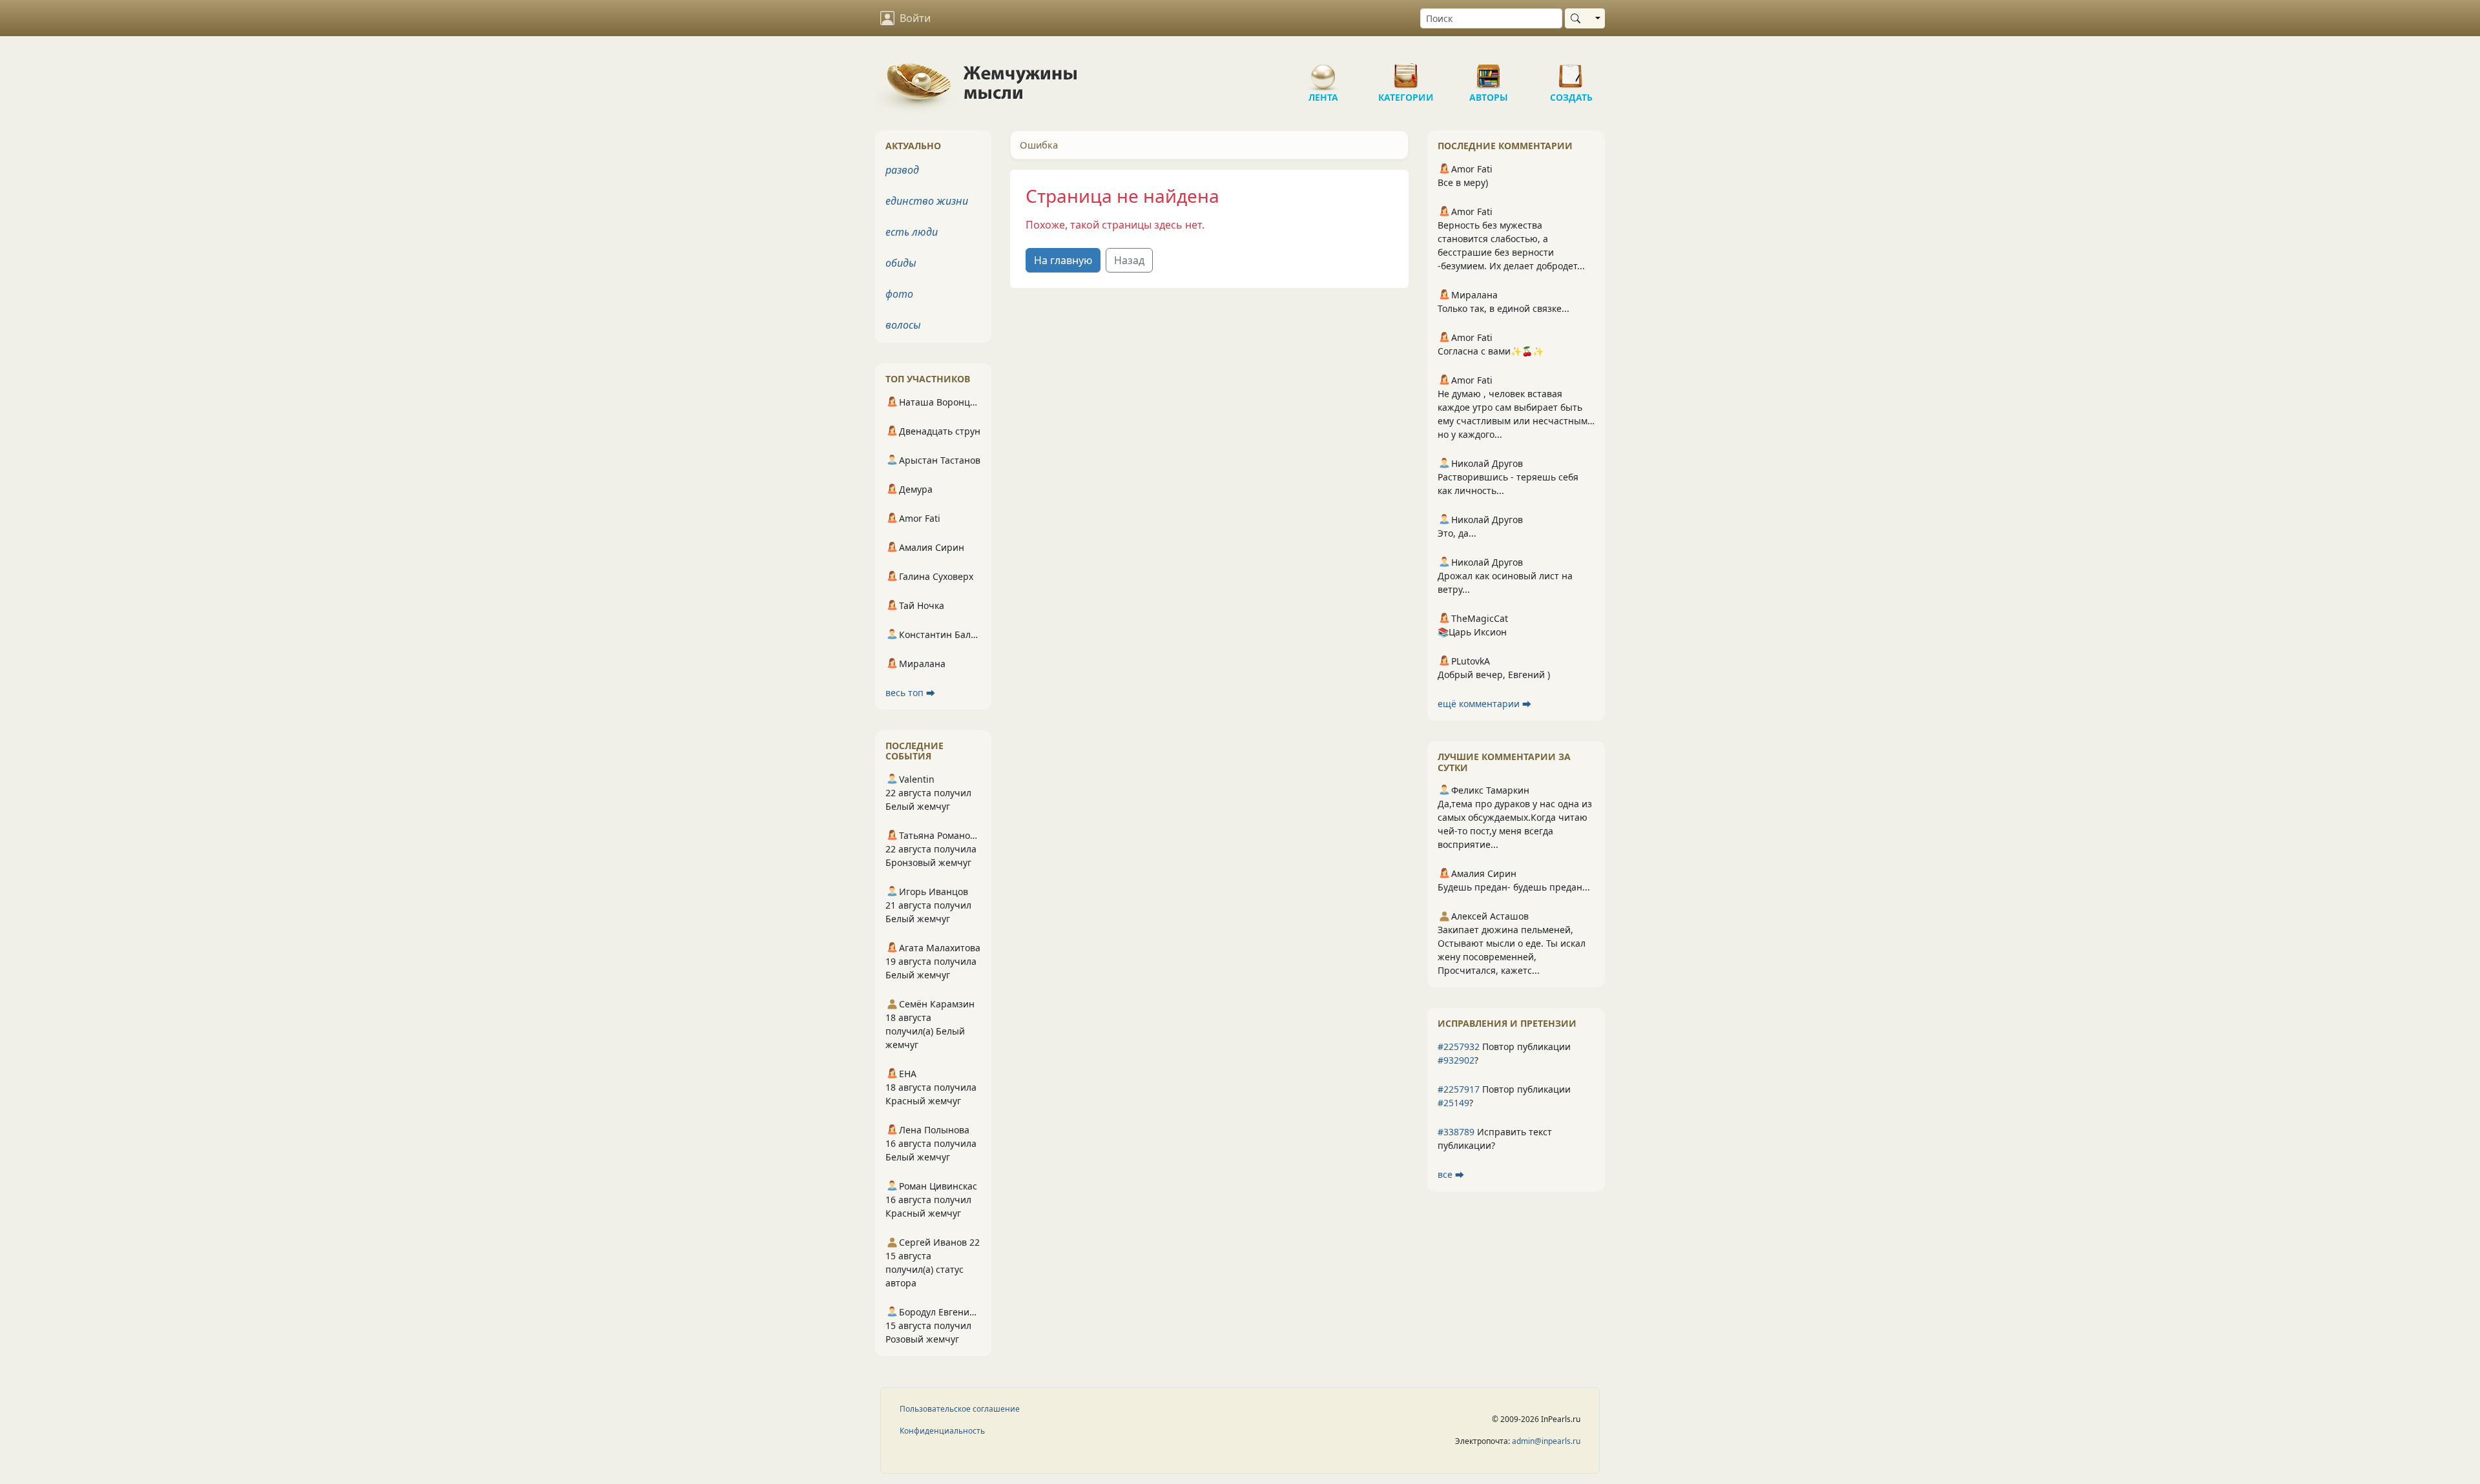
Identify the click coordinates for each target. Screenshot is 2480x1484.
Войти (915, 18)
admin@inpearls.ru (1546, 1441)
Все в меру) (1463, 182)
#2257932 (1459, 1046)
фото (899, 294)
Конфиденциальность (942, 1431)
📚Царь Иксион (1472, 632)
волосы (903, 325)
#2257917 (1459, 1089)
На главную (1063, 260)
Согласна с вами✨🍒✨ (1491, 351)
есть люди (912, 232)
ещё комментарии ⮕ (1484, 704)
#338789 (1456, 1132)
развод (902, 170)
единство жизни (927, 201)
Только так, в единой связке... (1503, 308)
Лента (1323, 71)
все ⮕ (1451, 1174)
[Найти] (1578, 18)
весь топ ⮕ (910, 693)
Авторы (1489, 71)
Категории (1406, 71)
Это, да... (1457, 533)
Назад (1129, 260)
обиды (901, 263)
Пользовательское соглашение (960, 1409)
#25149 (1453, 1103)
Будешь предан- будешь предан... (1514, 887)
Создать (1571, 71)
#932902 (1456, 1060)
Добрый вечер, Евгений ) (1494, 675)
